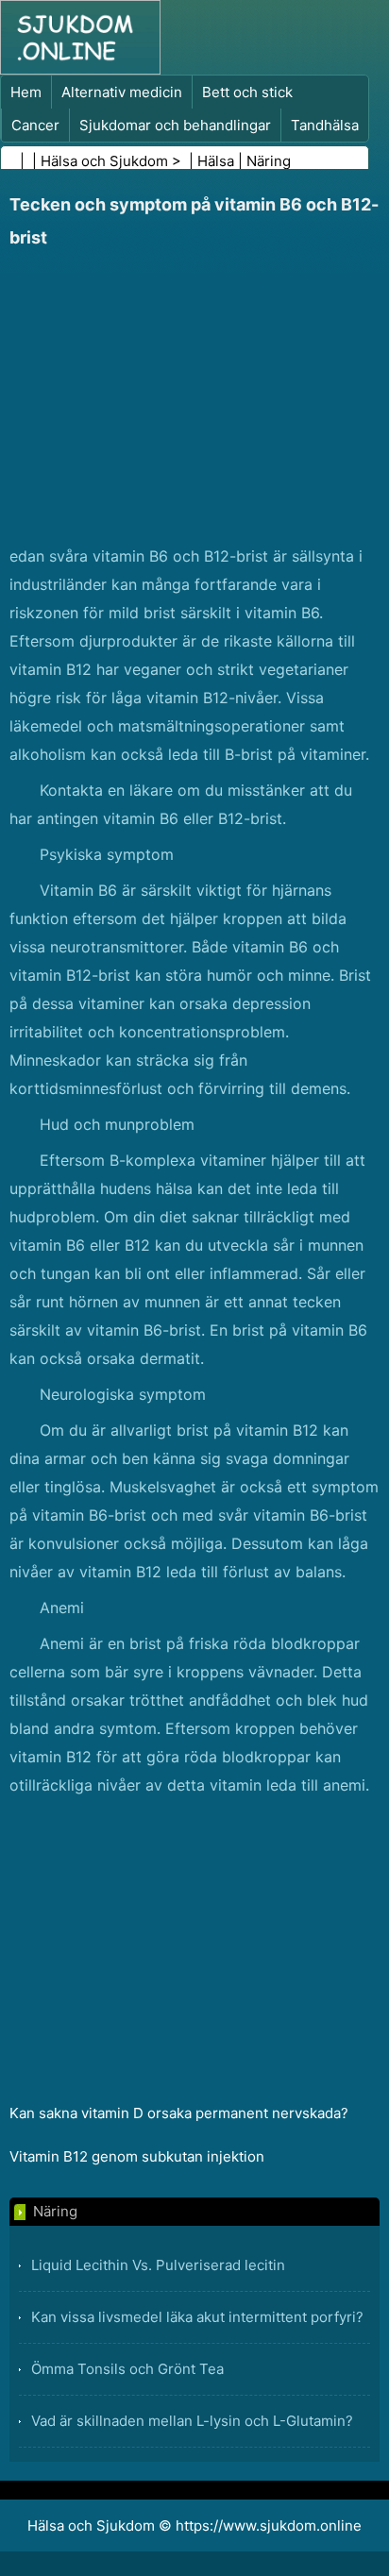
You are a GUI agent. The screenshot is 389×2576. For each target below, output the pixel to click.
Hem (26, 92)
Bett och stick (247, 92)
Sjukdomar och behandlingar (175, 125)
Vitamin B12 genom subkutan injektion (137, 2156)
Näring (269, 161)
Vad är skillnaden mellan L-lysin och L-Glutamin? (192, 2421)
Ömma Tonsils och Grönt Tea (127, 2369)
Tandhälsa (325, 125)
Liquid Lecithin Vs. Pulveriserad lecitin (158, 2265)
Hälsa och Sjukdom (104, 161)
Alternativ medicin (122, 92)
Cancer (35, 125)
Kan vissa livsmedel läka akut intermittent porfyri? (197, 2317)
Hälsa (216, 161)
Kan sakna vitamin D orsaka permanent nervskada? (179, 2113)
